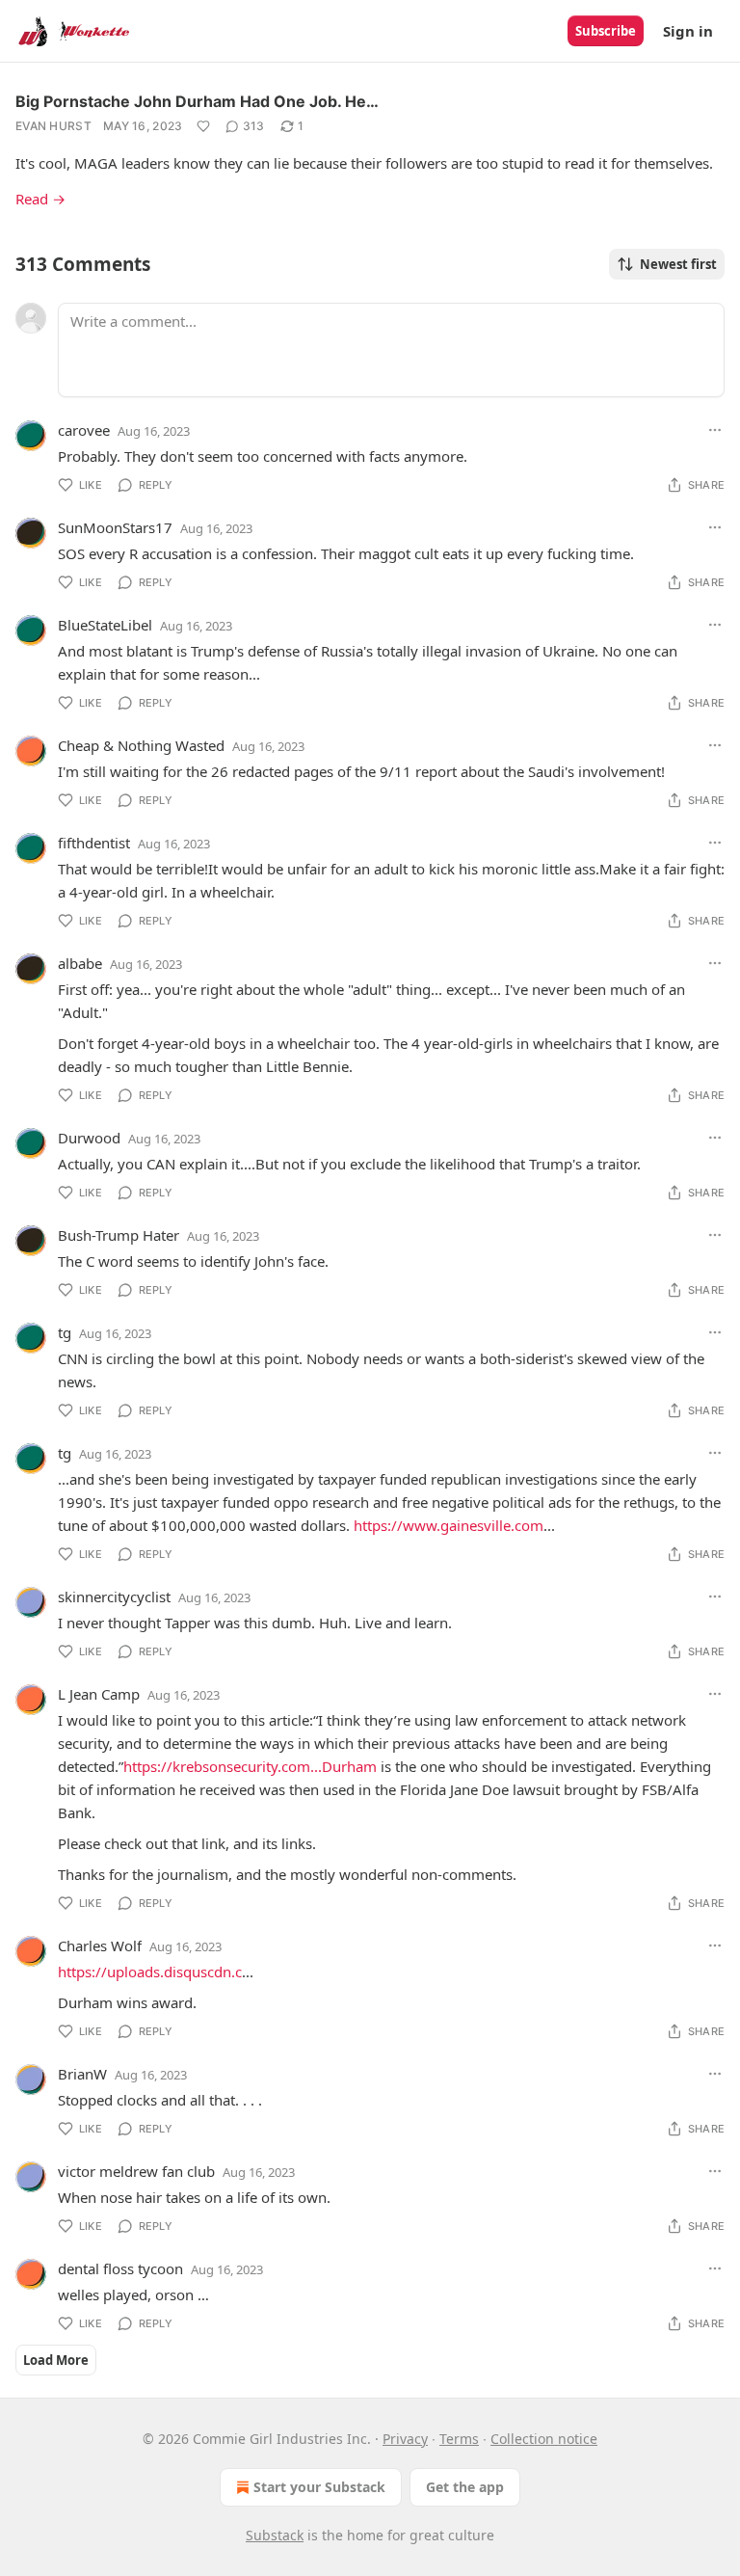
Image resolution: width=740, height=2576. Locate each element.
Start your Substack (319, 2487)
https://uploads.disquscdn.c (150, 1972)
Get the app (465, 2487)
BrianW (82, 2074)
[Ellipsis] (715, 430)
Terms (459, 2439)
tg (65, 1332)
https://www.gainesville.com (449, 1525)
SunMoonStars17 (115, 527)
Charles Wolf (100, 1945)
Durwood (89, 1138)
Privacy (405, 2439)
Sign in (688, 31)
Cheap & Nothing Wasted (141, 745)
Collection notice (544, 2439)
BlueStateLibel (105, 625)
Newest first (678, 264)
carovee (84, 430)
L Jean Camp (99, 1694)
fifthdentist (94, 843)
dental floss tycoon (120, 2268)
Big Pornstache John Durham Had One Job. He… (197, 101)
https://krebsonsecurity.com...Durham (250, 1766)
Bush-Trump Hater (119, 1235)
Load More (56, 2360)
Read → (40, 199)
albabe (80, 963)
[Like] (203, 126)
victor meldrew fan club (136, 2171)
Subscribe (606, 31)
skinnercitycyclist (114, 1597)
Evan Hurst (53, 126)
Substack (275, 2535)
